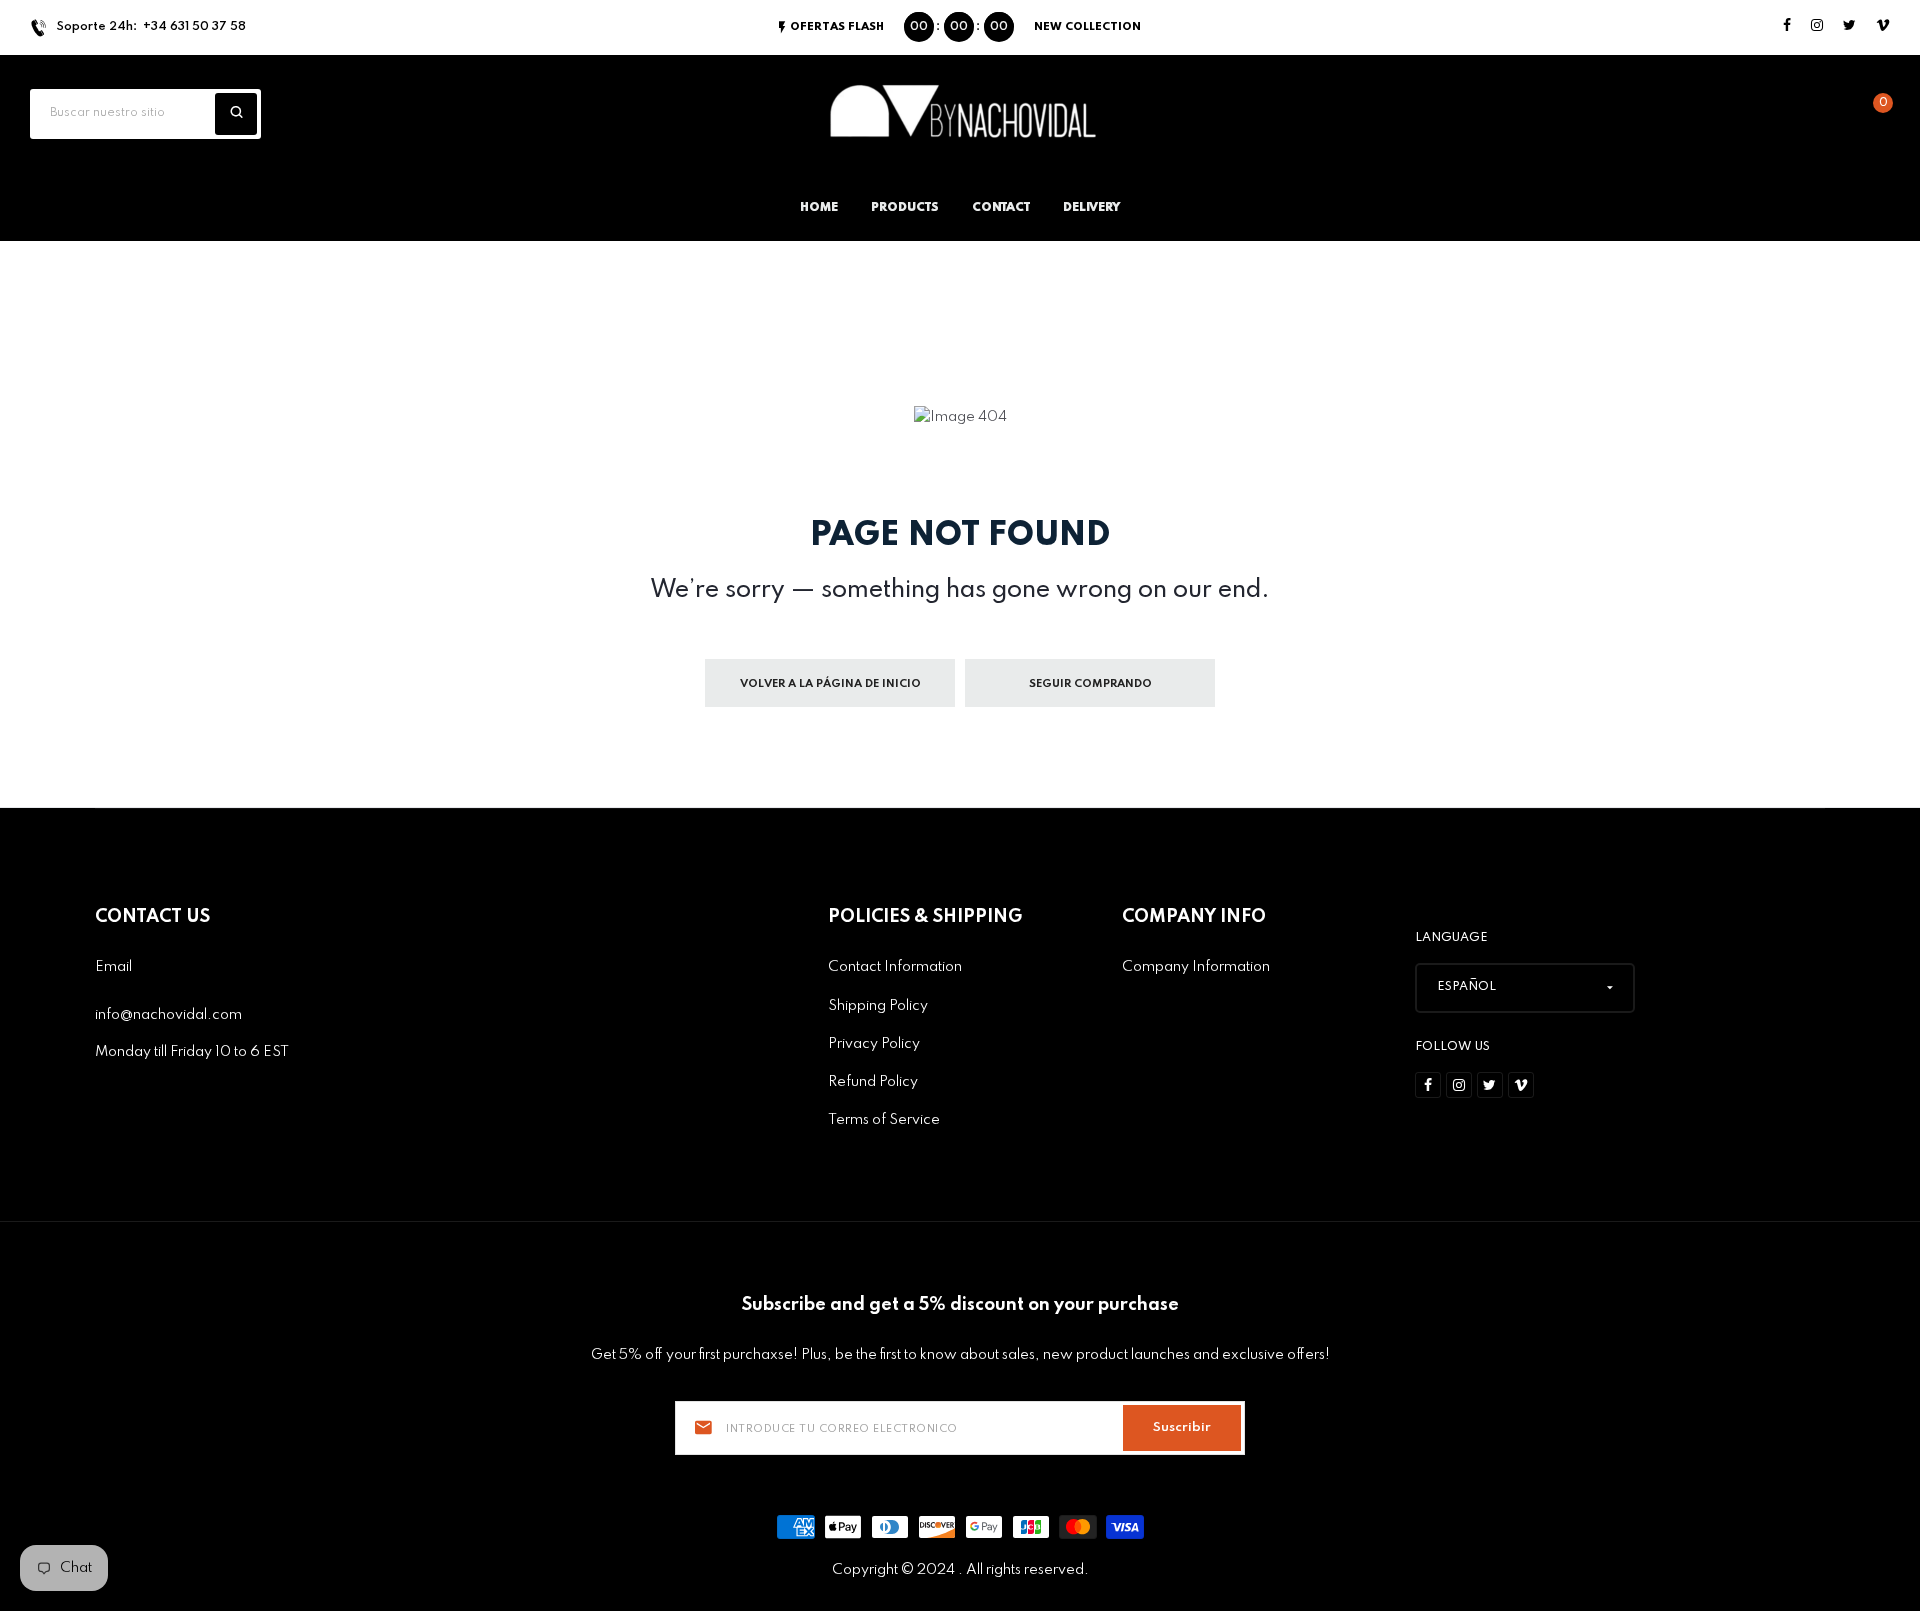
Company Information (1196, 967)
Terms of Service (884, 1120)
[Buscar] (236, 114)
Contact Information (895, 967)
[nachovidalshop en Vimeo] (1883, 26)
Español (1466, 987)
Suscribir (1182, 1427)
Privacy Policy (874, 1044)
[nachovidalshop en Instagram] (1817, 26)
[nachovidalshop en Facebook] (1787, 26)
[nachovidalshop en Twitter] (1849, 26)
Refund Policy (873, 1082)
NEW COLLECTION (1087, 27)
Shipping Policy (878, 1006)
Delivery (1091, 208)
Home (819, 208)
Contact (1001, 208)
